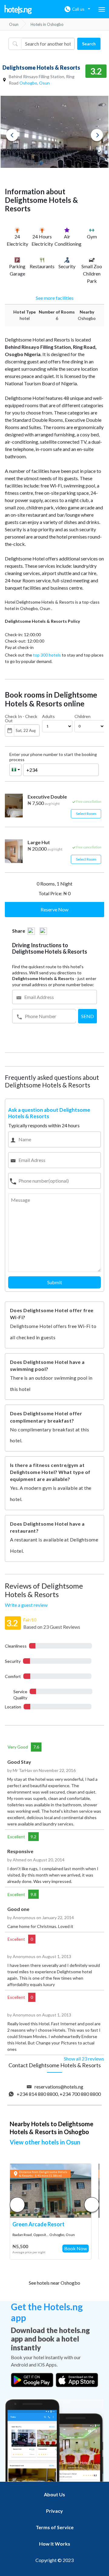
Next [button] (97, 135)
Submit (55, 1282)
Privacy (54, 2511)
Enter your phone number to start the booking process (53, 757)
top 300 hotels (47, 655)
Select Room (86, 814)
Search (89, 44)
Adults (48, 716)
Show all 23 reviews (84, 2059)
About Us (54, 2494)
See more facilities (55, 298)
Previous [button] (12, 135)
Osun (44, 83)
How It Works (55, 2544)
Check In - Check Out (21, 719)
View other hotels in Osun (45, 2142)
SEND (88, 1016)
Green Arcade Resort (38, 2224)
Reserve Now (54, 909)
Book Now (76, 2248)
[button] (92, 2205)
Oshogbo (28, 83)
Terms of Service (55, 2527)
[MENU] (102, 9)
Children (83, 716)
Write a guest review (26, 1605)
